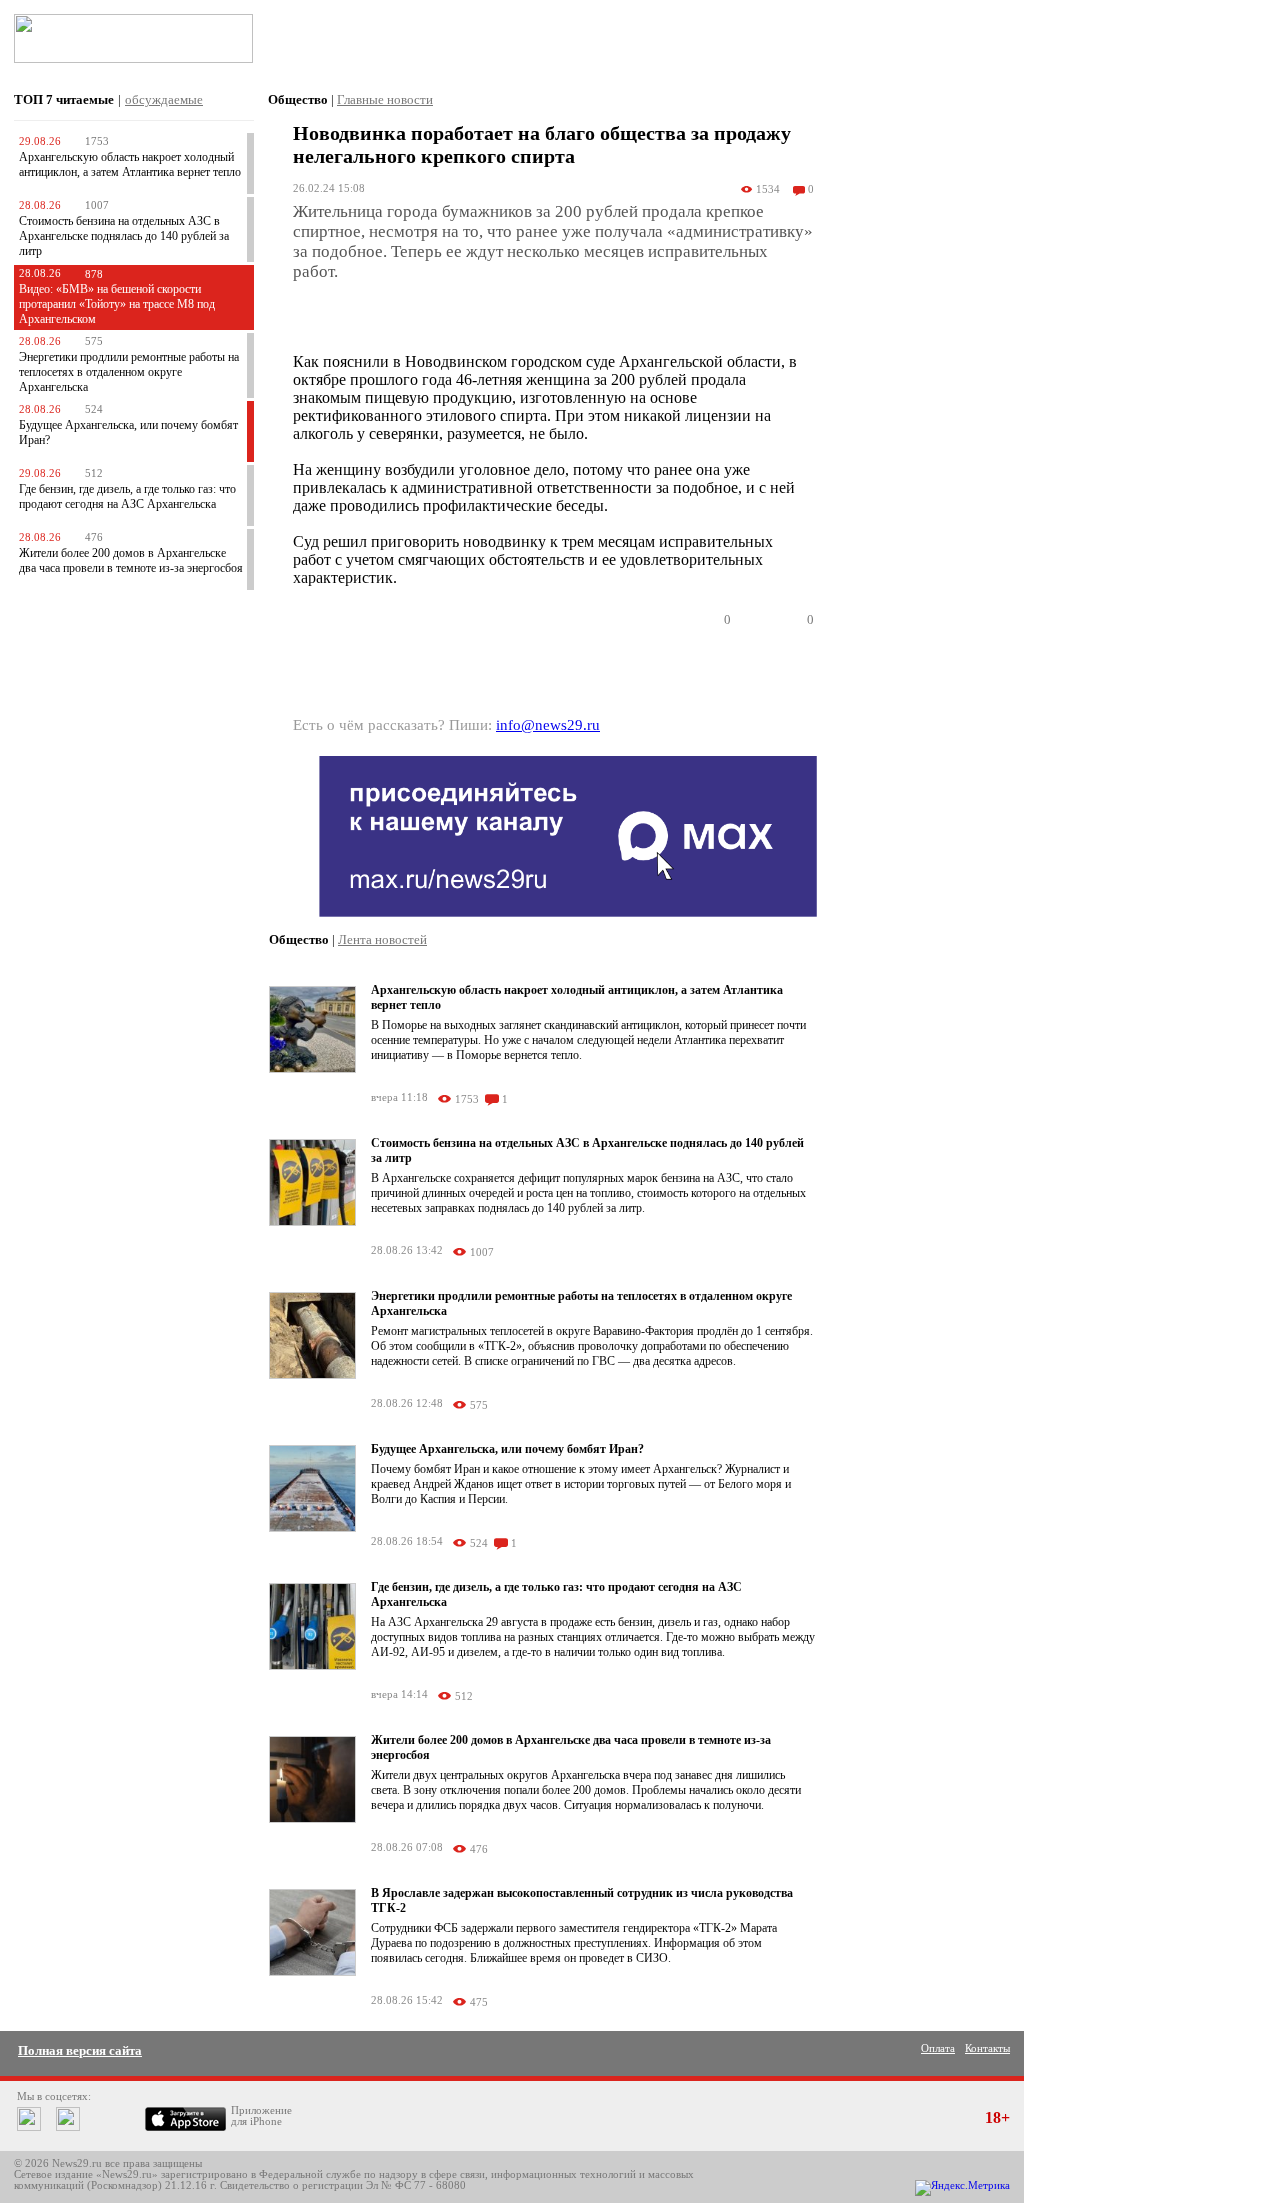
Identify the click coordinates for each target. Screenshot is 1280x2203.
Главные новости (385, 99)
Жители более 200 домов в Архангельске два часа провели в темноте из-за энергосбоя (131, 560)
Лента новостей (382, 939)
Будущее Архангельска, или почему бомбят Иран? (507, 1449)
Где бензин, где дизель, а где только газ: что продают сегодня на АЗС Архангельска (127, 496)
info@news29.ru (548, 725)
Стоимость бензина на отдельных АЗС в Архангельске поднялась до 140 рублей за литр (124, 236)
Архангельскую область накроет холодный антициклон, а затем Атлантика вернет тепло (130, 164)
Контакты (987, 2048)
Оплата (938, 2048)
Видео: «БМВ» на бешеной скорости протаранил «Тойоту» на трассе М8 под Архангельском (117, 304)
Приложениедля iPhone (261, 2116)
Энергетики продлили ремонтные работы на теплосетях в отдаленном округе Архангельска (129, 372)
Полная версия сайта (80, 2050)
